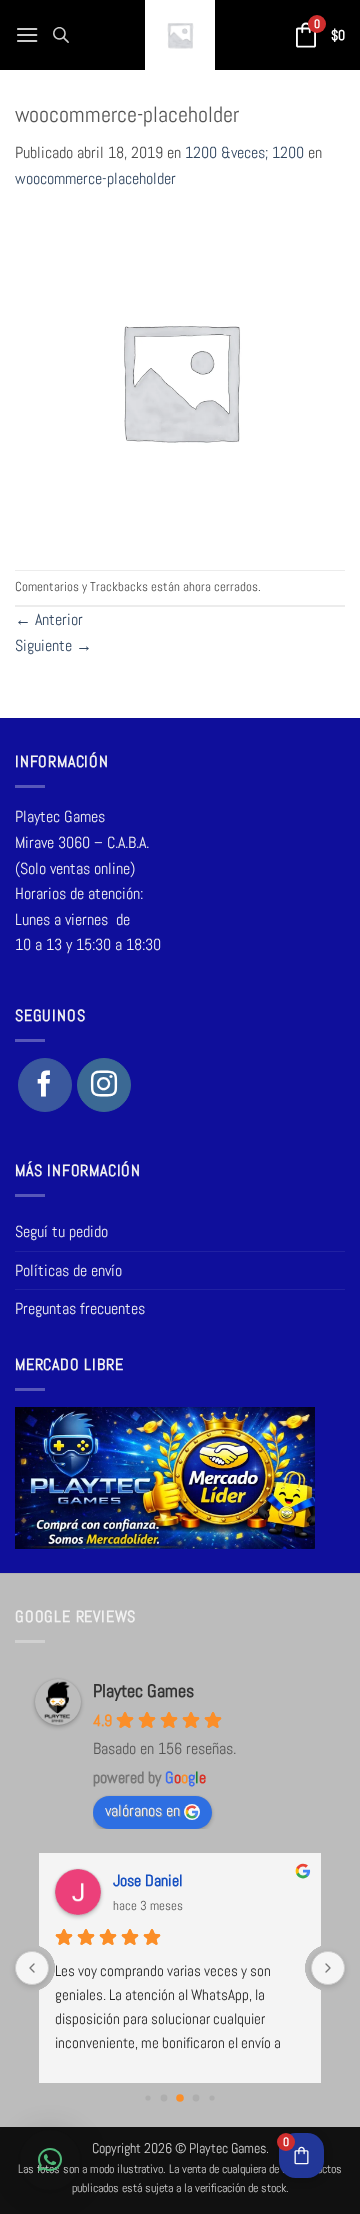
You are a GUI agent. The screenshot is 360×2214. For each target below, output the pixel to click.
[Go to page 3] (196, 2098)
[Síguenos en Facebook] (45, 1085)
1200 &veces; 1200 (244, 152)
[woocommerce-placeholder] (180, 379)
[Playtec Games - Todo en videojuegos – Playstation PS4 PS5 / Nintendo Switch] (180, 35)
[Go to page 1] (164, 2098)
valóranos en (142, 1810)
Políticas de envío (68, 1270)
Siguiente (53, 645)
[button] (27, 34)
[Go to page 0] (147, 2098)
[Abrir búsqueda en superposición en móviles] (61, 35)
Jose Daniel (148, 1880)
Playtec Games (143, 1690)
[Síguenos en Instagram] (104, 1085)
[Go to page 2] (180, 2098)
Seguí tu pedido (61, 1231)
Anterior (49, 619)
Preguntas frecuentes (80, 1308)
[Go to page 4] (211, 2098)
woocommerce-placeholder (95, 178)
